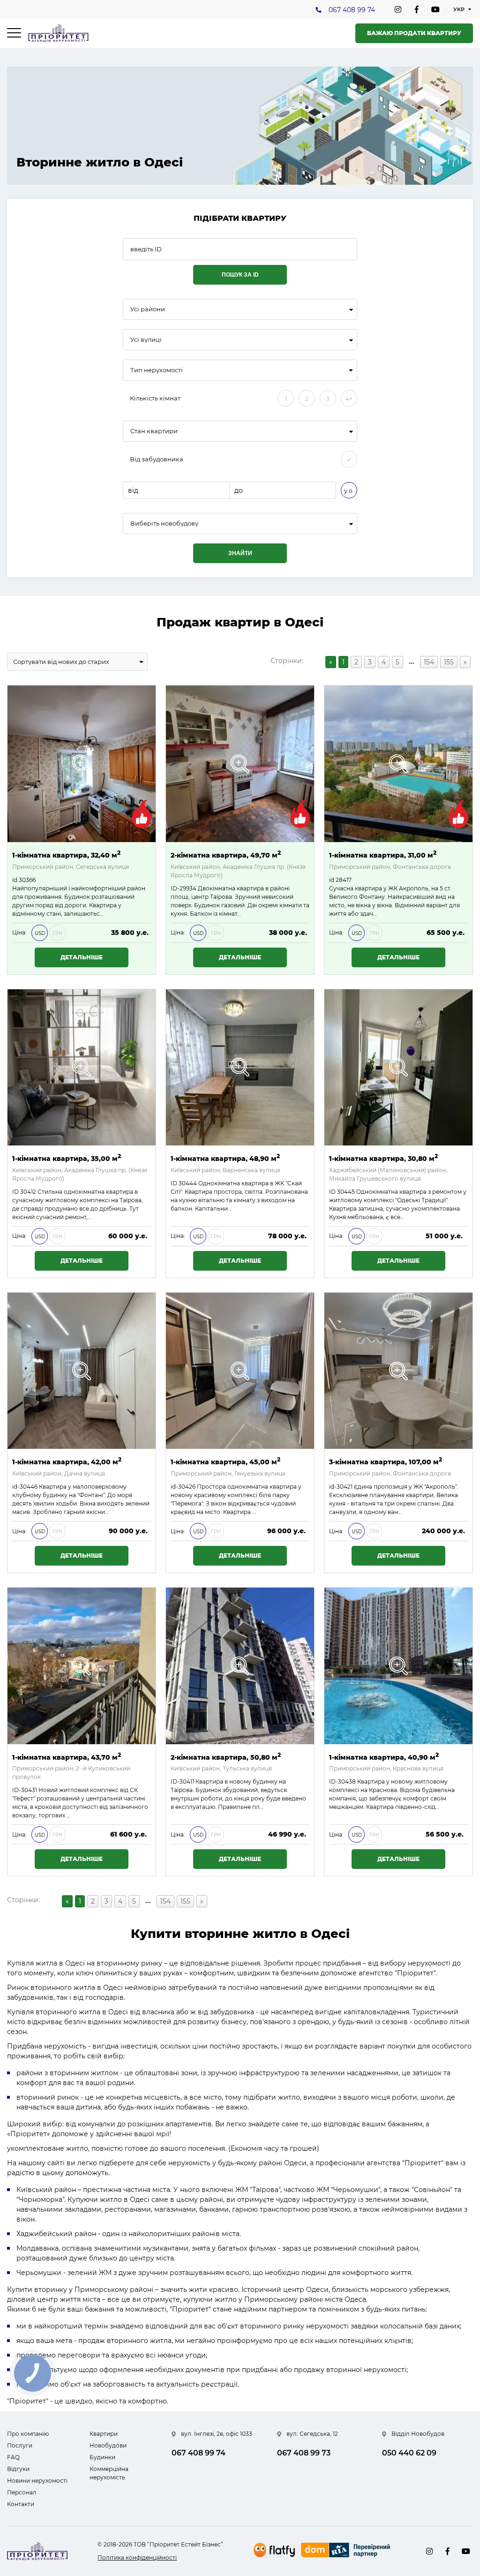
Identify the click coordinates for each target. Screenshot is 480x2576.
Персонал (22, 2492)
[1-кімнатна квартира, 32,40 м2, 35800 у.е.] (82, 764)
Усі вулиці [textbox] (146, 340)
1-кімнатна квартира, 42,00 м (67, 1461)
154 (429, 662)
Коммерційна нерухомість (109, 2473)
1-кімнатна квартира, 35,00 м (67, 1158)
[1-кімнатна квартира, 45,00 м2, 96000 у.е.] (240, 1371)
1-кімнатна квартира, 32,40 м (66, 855)
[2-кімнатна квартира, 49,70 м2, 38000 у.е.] (240, 764)
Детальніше (82, 957)
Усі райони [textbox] (148, 309)
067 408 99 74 (352, 10)
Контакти (21, 2504)
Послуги (20, 2445)
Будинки (102, 2457)
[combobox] (240, 309)
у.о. (349, 491)
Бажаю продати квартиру (414, 33)
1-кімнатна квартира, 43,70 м (67, 1757)
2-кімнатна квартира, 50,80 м (226, 1757)
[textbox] (240, 523)
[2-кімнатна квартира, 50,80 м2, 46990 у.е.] (240, 1666)
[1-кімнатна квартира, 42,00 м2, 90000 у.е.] (82, 1371)
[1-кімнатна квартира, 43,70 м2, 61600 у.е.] (82, 1666)
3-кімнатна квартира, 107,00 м (386, 1461)
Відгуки (18, 2469)
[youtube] (435, 9)
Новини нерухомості (37, 2481)
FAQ (13, 2457)
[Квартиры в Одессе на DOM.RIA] (347, 2551)
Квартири (104, 2434)
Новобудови (108, 2445)
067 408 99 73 (304, 2453)
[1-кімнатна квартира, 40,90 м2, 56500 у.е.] (398, 1666)
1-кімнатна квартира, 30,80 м (383, 1158)
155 (449, 662)
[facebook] (417, 9)
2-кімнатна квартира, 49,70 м (226, 855)
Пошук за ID (240, 275)
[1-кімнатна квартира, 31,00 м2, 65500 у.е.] (398, 764)
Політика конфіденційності (137, 2557)
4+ (349, 399)
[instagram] (398, 9)
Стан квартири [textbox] (154, 431)
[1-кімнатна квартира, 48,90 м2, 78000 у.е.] (240, 1068)
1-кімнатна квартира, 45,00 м (225, 1461)
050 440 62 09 (409, 2453)
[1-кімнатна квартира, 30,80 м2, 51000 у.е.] (398, 1068)
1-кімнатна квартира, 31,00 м (383, 855)
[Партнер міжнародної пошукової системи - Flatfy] (274, 2550)
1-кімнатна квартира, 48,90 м (225, 1158)
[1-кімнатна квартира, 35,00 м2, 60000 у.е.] (82, 1068)
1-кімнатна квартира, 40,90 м (384, 1757)
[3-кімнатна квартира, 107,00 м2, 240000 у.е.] (398, 1371)
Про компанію (28, 2434)
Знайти (240, 553)
